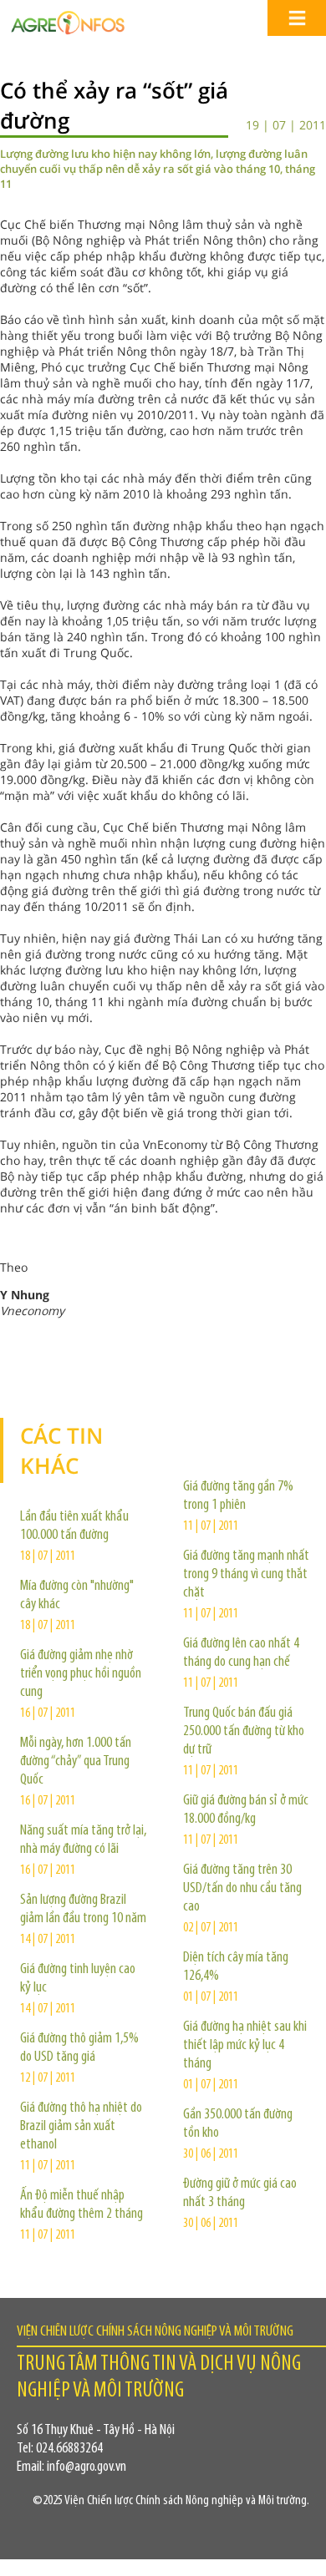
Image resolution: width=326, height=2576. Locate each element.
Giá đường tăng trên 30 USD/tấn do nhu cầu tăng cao (242, 1889)
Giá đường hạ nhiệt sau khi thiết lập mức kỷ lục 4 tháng (245, 2046)
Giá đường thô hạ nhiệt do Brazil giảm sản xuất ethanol (81, 2127)
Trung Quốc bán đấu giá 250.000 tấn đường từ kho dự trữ (244, 1732)
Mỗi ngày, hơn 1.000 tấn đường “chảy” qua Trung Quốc (76, 1762)
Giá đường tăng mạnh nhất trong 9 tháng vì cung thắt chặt (246, 1575)
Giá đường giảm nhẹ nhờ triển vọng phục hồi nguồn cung (81, 1674)
